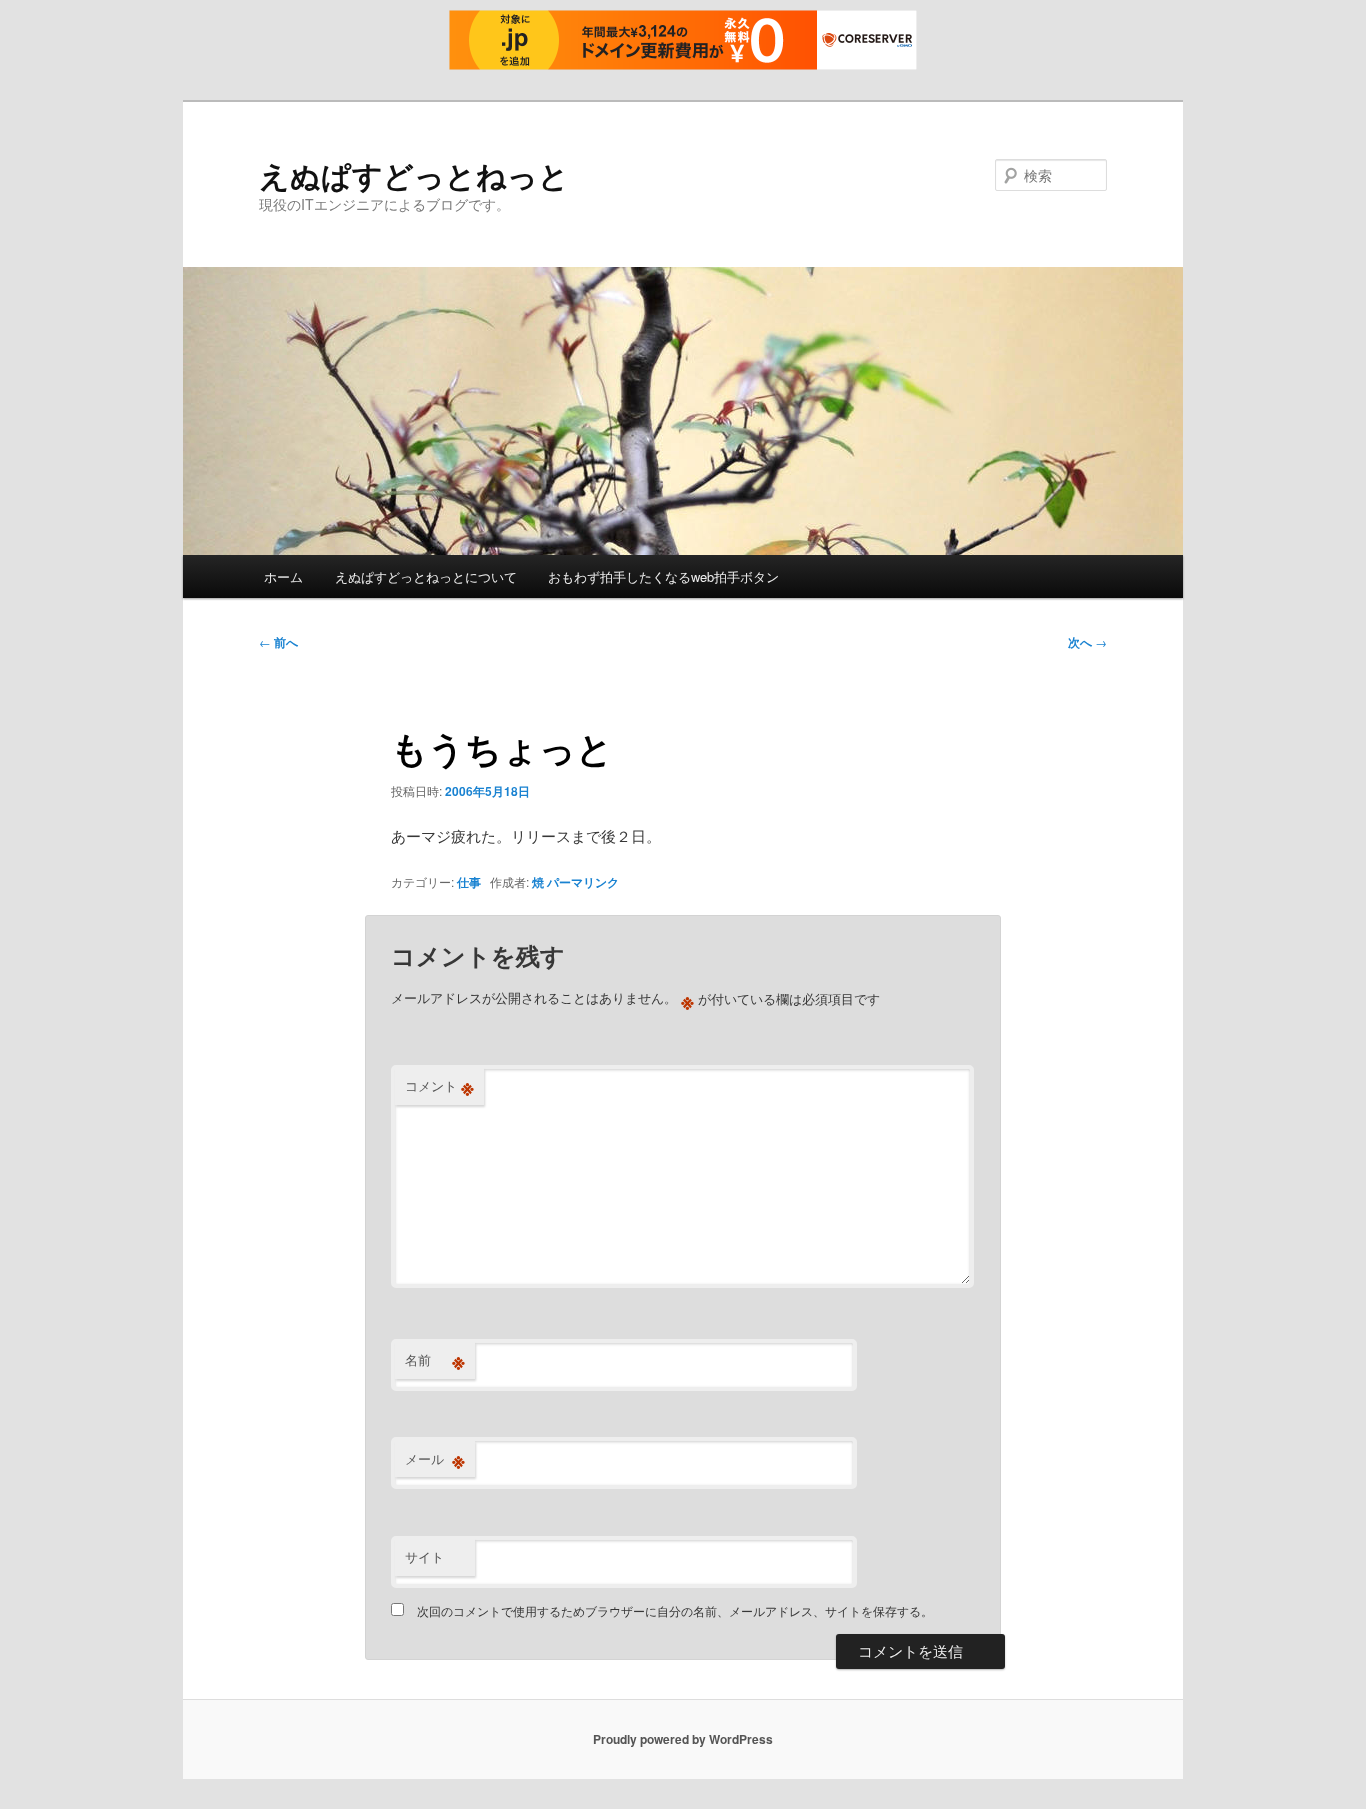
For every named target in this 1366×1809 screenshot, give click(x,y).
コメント (439, 1086)
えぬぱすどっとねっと (414, 174)
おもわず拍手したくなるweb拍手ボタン (663, 576)
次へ (1087, 642)
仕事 (469, 882)
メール (435, 1459)
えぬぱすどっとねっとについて (426, 576)
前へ (278, 642)
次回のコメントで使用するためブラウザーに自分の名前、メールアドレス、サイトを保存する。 (675, 1610)
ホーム (283, 576)
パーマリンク (583, 882)
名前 (435, 1360)
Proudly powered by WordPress (683, 1739)
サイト (424, 1556)
